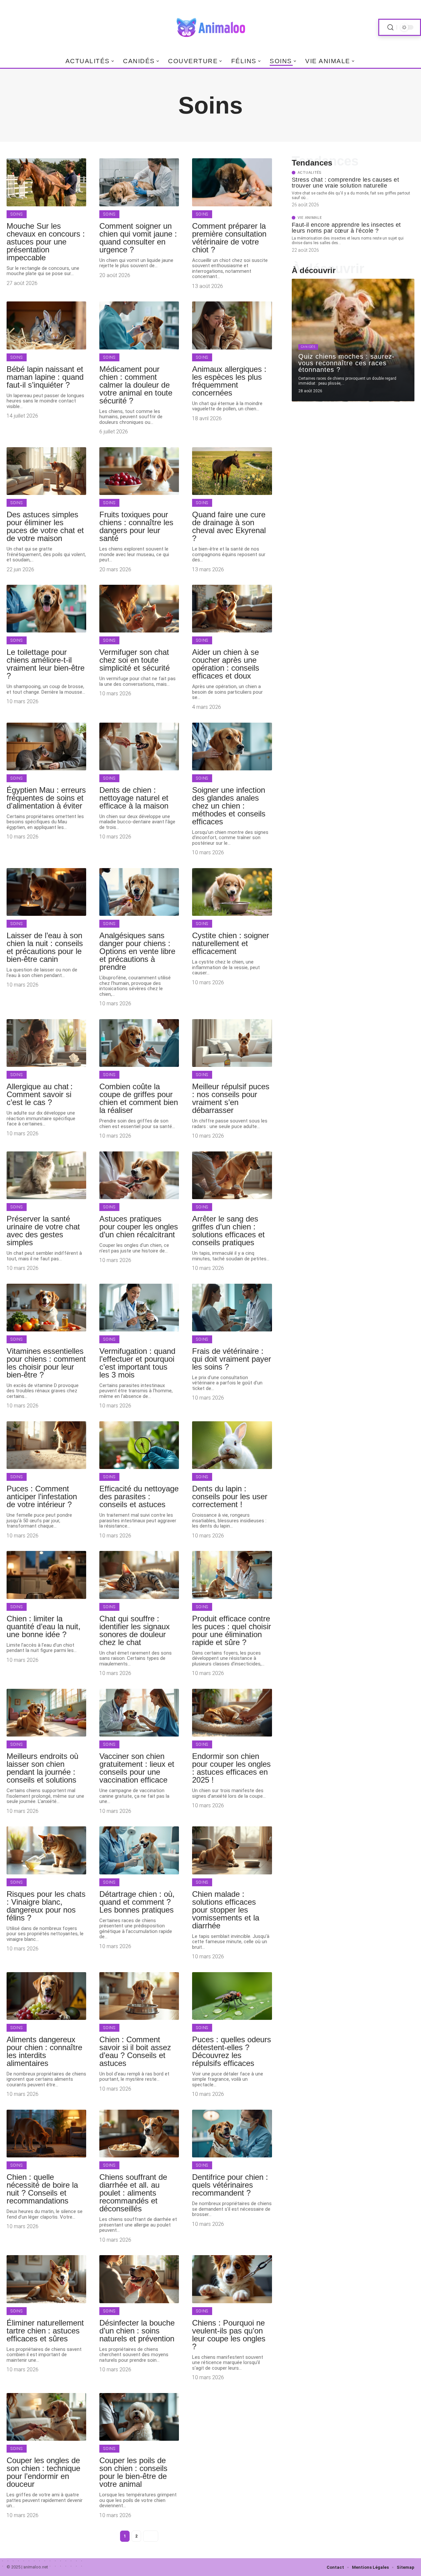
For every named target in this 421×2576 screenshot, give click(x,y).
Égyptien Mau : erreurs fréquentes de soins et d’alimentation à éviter (46, 798)
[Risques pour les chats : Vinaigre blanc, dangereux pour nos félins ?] (46, 1850)
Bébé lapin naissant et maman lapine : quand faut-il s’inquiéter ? (45, 377)
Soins (17, 214)
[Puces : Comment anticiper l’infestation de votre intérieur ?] (46, 1445)
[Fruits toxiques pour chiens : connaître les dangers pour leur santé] (139, 471)
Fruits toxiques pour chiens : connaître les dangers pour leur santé (136, 526)
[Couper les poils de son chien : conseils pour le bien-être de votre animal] (139, 2417)
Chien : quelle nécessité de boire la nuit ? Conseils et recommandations (42, 2189)
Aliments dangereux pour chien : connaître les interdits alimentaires (44, 2051)
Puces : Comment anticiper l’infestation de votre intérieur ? (42, 1496)
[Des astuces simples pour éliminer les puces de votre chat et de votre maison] (46, 471)
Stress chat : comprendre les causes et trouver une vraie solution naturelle (345, 183)
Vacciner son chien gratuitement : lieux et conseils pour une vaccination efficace (137, 1768)
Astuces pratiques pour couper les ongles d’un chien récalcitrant (139, 1227)
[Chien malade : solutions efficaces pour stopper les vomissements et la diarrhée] (232, 1850)
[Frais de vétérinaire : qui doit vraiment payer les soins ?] (232, 1308)
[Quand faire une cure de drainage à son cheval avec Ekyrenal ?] (232, 471)
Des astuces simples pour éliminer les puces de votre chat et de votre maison (45, 526)
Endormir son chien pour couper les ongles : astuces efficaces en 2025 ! (231, 1768)
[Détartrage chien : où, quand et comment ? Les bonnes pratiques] (139, 1850)
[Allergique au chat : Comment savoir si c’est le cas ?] (46, 1043)
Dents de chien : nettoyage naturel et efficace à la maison (134, 798)
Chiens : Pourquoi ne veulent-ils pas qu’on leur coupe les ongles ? (229, 2335)
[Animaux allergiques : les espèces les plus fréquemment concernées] (232, 325)
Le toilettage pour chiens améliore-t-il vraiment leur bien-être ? (46, 664)
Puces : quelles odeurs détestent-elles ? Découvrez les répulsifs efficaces (232, 2051)
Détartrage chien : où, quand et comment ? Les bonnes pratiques (137, 1902)
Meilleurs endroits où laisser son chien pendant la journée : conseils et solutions (42, 1768)
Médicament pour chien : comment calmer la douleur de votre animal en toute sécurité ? (136, 385)
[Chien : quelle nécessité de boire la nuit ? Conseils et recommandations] (46, 2134)
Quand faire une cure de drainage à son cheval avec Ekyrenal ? (229, 526)
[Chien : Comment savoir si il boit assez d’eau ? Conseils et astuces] (139, 1996)
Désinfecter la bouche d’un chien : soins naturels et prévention (137, 2331)
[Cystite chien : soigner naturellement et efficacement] (232, 892)
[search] (390, 27)
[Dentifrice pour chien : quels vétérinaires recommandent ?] (232, 2134)
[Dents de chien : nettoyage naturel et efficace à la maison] (139, 747)
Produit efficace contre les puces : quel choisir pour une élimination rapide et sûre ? (232, 1630)
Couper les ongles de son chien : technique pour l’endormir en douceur (43, 2472)
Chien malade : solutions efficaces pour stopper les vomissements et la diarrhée (226, 1910)
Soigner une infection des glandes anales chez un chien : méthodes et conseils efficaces (229, 806)
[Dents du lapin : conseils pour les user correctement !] (232, 1445)
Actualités (310, 173)
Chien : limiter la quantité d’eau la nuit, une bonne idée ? (44, 1626)
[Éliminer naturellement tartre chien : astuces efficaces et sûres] (46, 2279)
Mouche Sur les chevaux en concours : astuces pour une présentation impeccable (46, 242)
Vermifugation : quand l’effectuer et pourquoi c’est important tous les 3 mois (137, 1363)
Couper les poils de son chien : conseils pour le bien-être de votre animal (133, 2472)
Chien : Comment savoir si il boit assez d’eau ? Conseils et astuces (135, 2051)
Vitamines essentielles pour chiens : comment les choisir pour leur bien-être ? (46, 1363)
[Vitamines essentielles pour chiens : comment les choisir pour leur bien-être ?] (46, 1308)
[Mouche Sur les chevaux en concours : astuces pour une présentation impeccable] (46, 182)
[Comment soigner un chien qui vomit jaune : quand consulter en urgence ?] (139, 182)
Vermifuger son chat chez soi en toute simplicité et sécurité (135, 660)
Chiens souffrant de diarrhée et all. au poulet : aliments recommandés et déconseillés (133, 2193)
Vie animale (310, 218)
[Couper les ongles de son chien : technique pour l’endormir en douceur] (46, 2417)
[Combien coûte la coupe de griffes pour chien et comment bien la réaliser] (139, 1043)
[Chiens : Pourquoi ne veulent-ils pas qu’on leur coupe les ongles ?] (232, 2279)
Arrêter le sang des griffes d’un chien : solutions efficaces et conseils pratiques (228, 1231)
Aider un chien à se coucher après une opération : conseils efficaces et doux (226, 664)
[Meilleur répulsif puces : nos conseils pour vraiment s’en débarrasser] (232, 1043)
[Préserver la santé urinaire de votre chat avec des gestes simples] (46, 1175)
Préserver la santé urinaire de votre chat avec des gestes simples (43, 1231)
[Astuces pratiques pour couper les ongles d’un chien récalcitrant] (139, 1175)
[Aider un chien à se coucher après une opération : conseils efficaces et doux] (232, 609)
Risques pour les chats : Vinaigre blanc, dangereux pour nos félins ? (46, 1906)
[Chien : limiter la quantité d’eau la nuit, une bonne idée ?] (46, 1575)
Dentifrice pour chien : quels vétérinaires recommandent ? (230, 2185)
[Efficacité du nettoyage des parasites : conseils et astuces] (139, 1445)
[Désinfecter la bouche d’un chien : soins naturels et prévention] (139, 2279)
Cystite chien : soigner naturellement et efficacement (231, 943)
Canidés (308, 347)
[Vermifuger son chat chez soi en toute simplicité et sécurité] (139, 609)
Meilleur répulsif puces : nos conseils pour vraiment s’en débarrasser (231, 1098)
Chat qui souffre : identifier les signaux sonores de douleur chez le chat (135, 1630)
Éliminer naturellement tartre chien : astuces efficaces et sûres (45, 2331)
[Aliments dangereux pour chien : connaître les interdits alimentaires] (46, 1996)
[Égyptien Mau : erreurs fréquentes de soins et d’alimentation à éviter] (46, 747)
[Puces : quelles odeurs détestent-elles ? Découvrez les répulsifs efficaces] (232, 1996)
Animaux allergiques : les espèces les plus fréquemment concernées (229, 381)
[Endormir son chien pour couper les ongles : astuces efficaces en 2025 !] (232, 1713)
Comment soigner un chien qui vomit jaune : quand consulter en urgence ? (138, 238)
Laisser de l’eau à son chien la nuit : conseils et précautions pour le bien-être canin (45, 947)
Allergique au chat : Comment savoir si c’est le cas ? (40, 1094)
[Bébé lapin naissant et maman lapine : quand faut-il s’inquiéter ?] (46, 325)
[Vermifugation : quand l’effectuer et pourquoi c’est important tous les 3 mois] (139, 1308)
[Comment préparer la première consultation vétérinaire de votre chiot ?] (232, 182)
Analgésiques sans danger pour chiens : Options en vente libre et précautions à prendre (137, 951)
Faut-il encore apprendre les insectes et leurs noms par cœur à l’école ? (346, 228)
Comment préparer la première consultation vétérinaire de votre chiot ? (229, 238)
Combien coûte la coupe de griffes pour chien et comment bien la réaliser (139, 1098)
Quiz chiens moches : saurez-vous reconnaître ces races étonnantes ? (347, 363)
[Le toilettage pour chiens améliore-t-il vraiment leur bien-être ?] (46, 609)
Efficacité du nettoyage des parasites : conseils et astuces (139, 1496)
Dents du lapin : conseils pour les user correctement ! (230, 1496)
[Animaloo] (210, 27)
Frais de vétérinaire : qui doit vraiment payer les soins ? (232, 1359)
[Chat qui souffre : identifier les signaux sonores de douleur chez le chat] (139, 1575)
